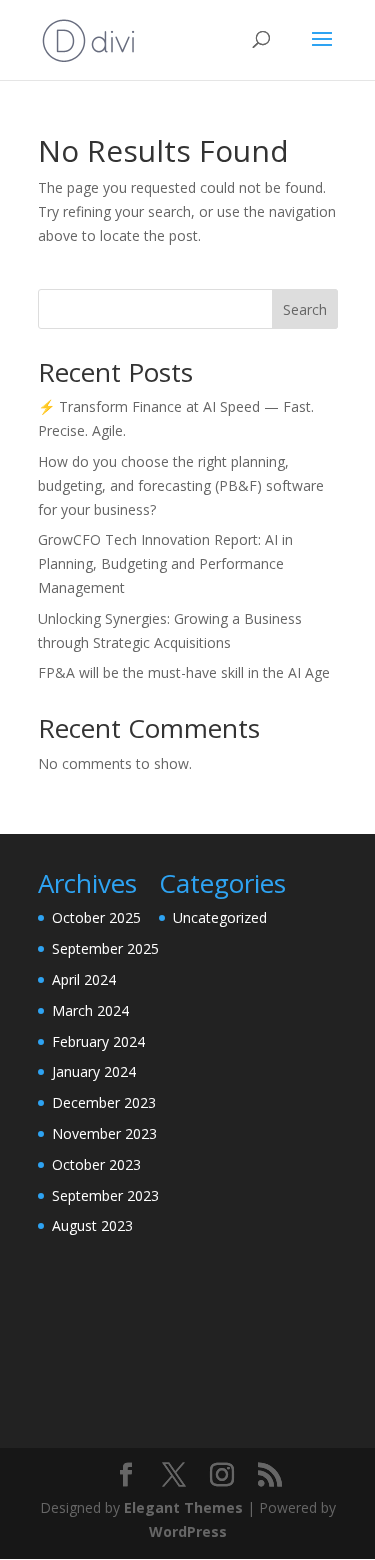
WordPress (188, 1531)
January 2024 (94, 1071)
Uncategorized (220, 917)
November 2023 (104, 1133)
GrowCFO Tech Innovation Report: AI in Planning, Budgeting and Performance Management (165, 563)
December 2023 (104, 1102)
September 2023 (105, 1195)
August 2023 (92, 1225)
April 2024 (84, 979)
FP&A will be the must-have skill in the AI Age (184, 672)
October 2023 (96, 1164)
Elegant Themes (183, 1507)
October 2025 (96, 917)
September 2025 (105, 948)
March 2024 (90, 1010)
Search (305, 309)
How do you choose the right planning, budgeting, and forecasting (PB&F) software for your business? (181, 485)
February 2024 (98, 1041)
